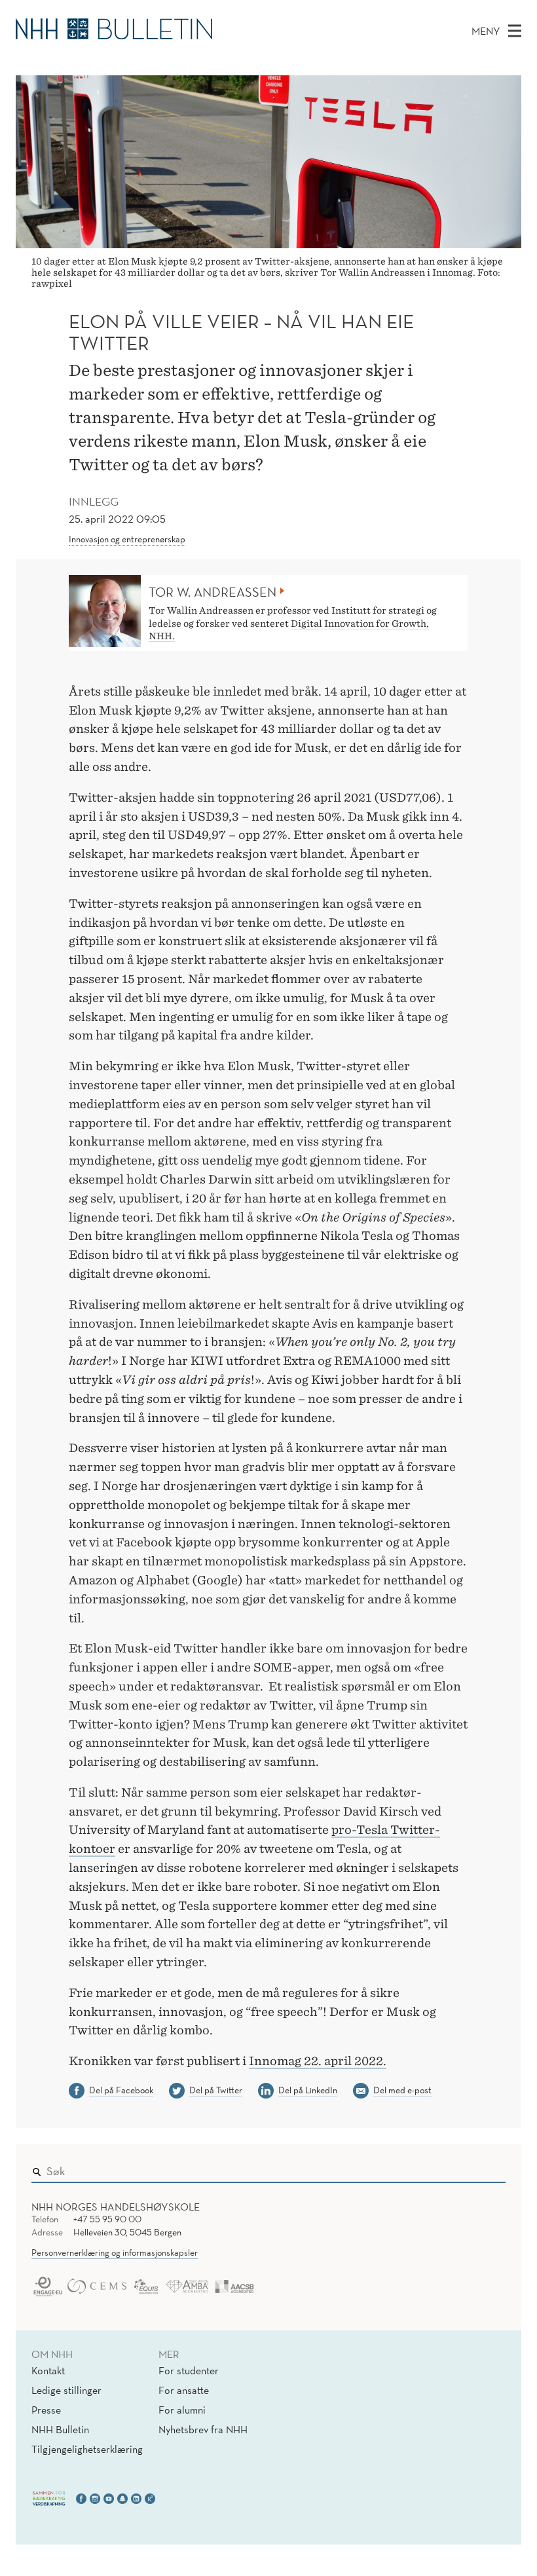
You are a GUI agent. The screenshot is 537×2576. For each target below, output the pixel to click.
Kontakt (48, 2370)
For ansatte (184, 2390)
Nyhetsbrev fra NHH (203, 2429)
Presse (46, 2410)
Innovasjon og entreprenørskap (127, 539)
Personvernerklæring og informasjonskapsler (115, 2252)
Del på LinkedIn (308, 2090)
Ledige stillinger (66, 2390)
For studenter (189, 2370)
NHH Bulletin (60, 2429)
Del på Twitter (216, 2090)
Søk (487, 2168)
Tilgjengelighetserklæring (87, 2449)
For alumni (182, 2410)
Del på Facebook (121, 2090)
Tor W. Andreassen (213, 592)
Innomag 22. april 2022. (318, 2061)
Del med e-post (402, 2090)
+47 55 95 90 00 (107, 2219)
